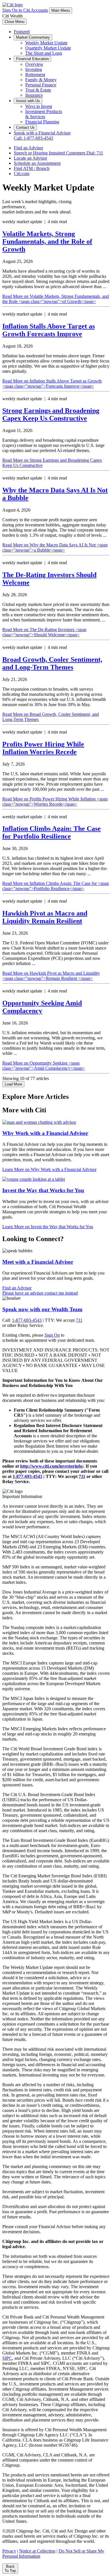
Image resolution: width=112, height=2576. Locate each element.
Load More (13, 1084)
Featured (22, 32)
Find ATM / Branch (32, 168)
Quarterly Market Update (48, 48)
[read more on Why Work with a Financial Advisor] (39, 1122)
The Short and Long (44, 53)
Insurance (34, 95)
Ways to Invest (39, 106)
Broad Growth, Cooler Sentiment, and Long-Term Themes (52, 663)
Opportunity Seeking (42, 1007)
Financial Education (32, 59)
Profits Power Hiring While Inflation (43, 748)
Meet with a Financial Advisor (38, 1262)
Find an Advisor (28, 148)
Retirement (35, 75)
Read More (56, 299)
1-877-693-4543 (27, 1320)
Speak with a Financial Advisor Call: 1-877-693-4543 (42, 135)
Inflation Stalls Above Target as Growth (49, 330)
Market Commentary (33, 37)
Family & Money (41, 80)
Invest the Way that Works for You (43, 1190)
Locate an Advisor (30, 158)
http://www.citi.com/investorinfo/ (52, 1466)
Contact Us (25, 127)
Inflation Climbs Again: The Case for (52, 832)
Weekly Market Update (46, 43)
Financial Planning (42, 122)
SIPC (7, 2358)
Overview (34, 64)
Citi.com (22, 174)
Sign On (52, 1335)
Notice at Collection (37, 2551)
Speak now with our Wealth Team (42, 1309)
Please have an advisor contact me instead (40, 1293)
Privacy (9, 2551)
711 (79, 1320)
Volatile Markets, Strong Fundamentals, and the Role (47, 241)
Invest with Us (28, 101)
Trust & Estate (38, 90)
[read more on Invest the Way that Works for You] (34, 1179)
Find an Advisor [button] (17, 1288)
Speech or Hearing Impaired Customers (58, 153)
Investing (34, 69)
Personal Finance (41, 85)
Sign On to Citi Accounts (25, 10)
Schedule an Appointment (37, 163)
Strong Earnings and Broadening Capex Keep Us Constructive (51, 414)
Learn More (49, 1169)
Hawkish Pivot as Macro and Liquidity (45, 917)
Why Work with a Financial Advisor (45, 1133)
